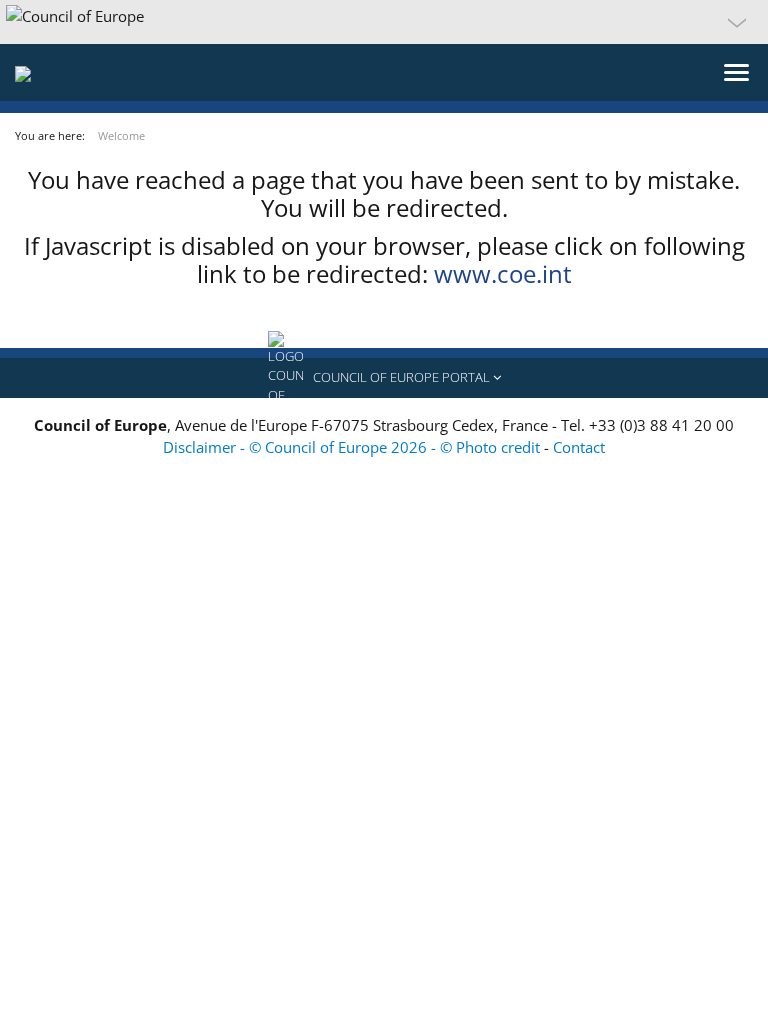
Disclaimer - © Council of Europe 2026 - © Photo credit (353, 447)
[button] (384, 22)
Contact (579, 447)
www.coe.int (503, 273)
